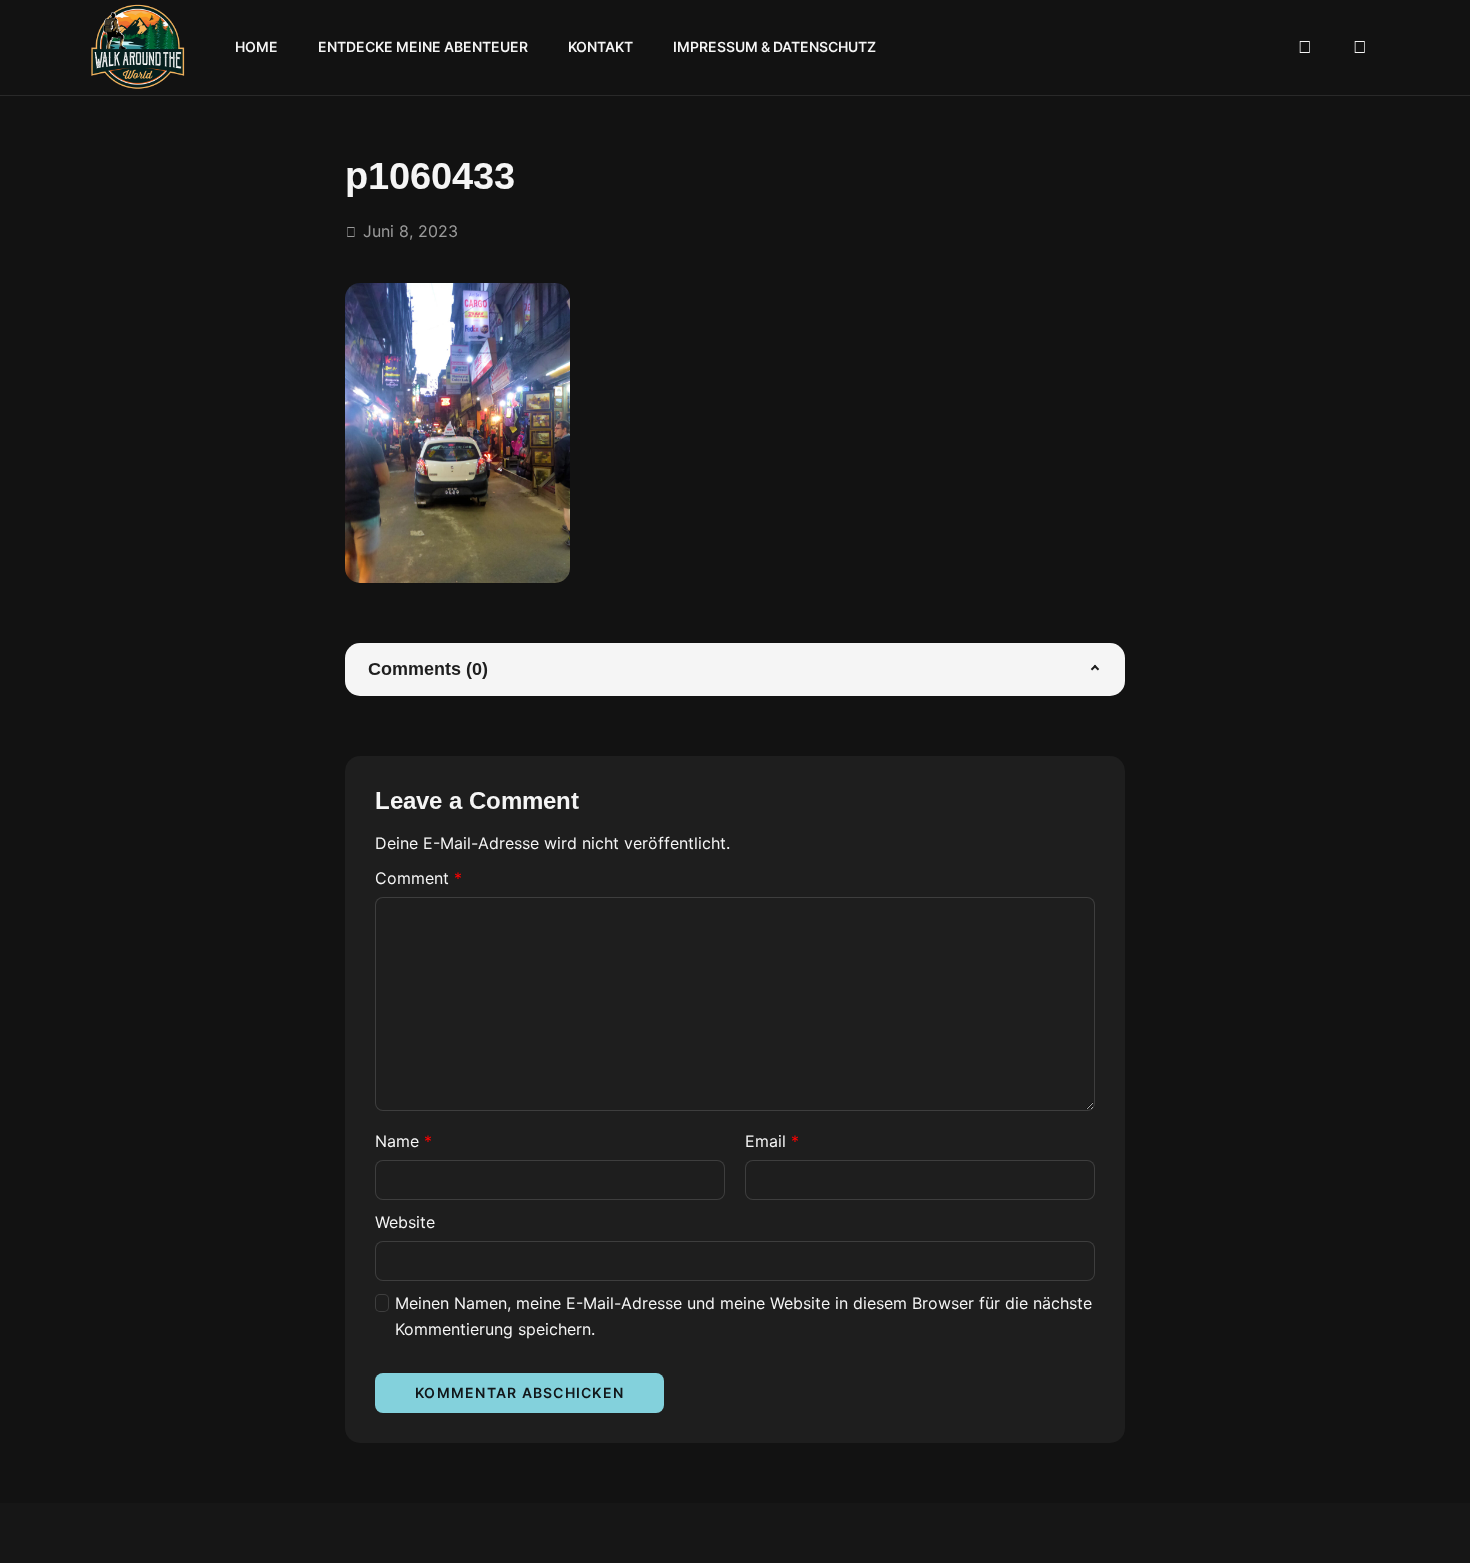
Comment (418, 878)
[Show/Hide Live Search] (1305, 48)
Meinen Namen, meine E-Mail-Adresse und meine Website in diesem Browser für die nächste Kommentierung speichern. (743, 1316)
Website (405, 1222)
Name (403, 1141)
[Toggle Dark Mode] (1360, 48)
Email (772, 1141)
